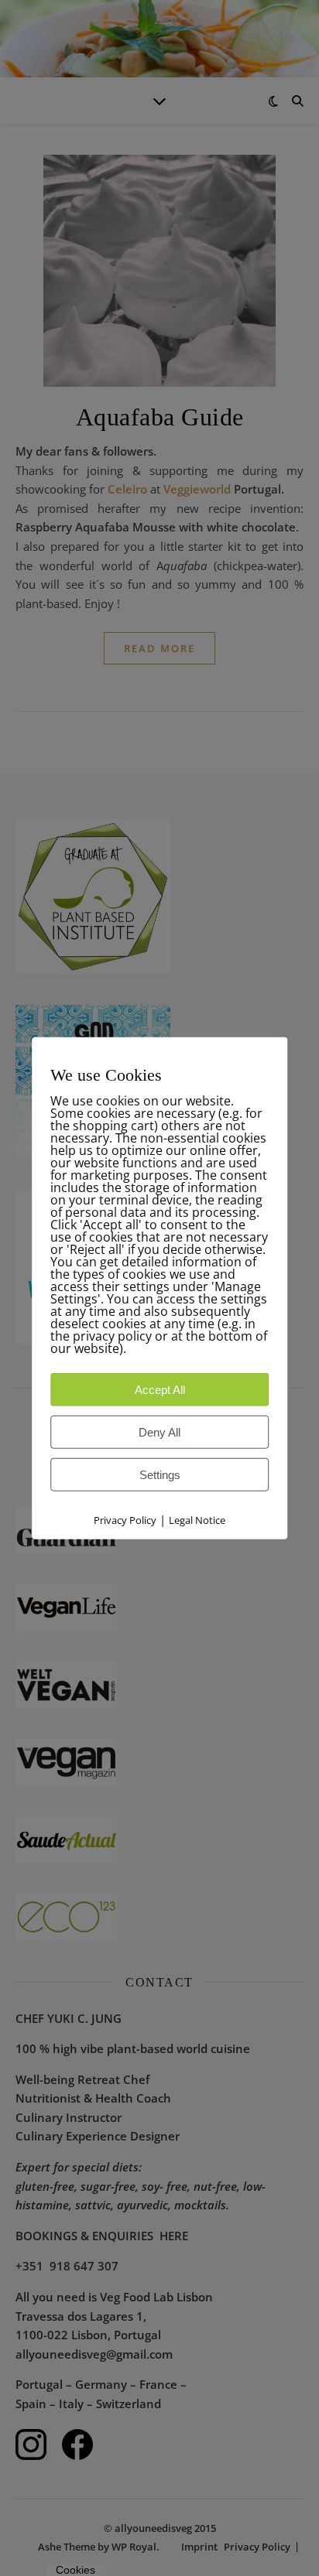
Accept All (160, 1390)
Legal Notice (197, 1520)
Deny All (159, 1432)
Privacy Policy (125, 1520)
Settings (160, 1475)
